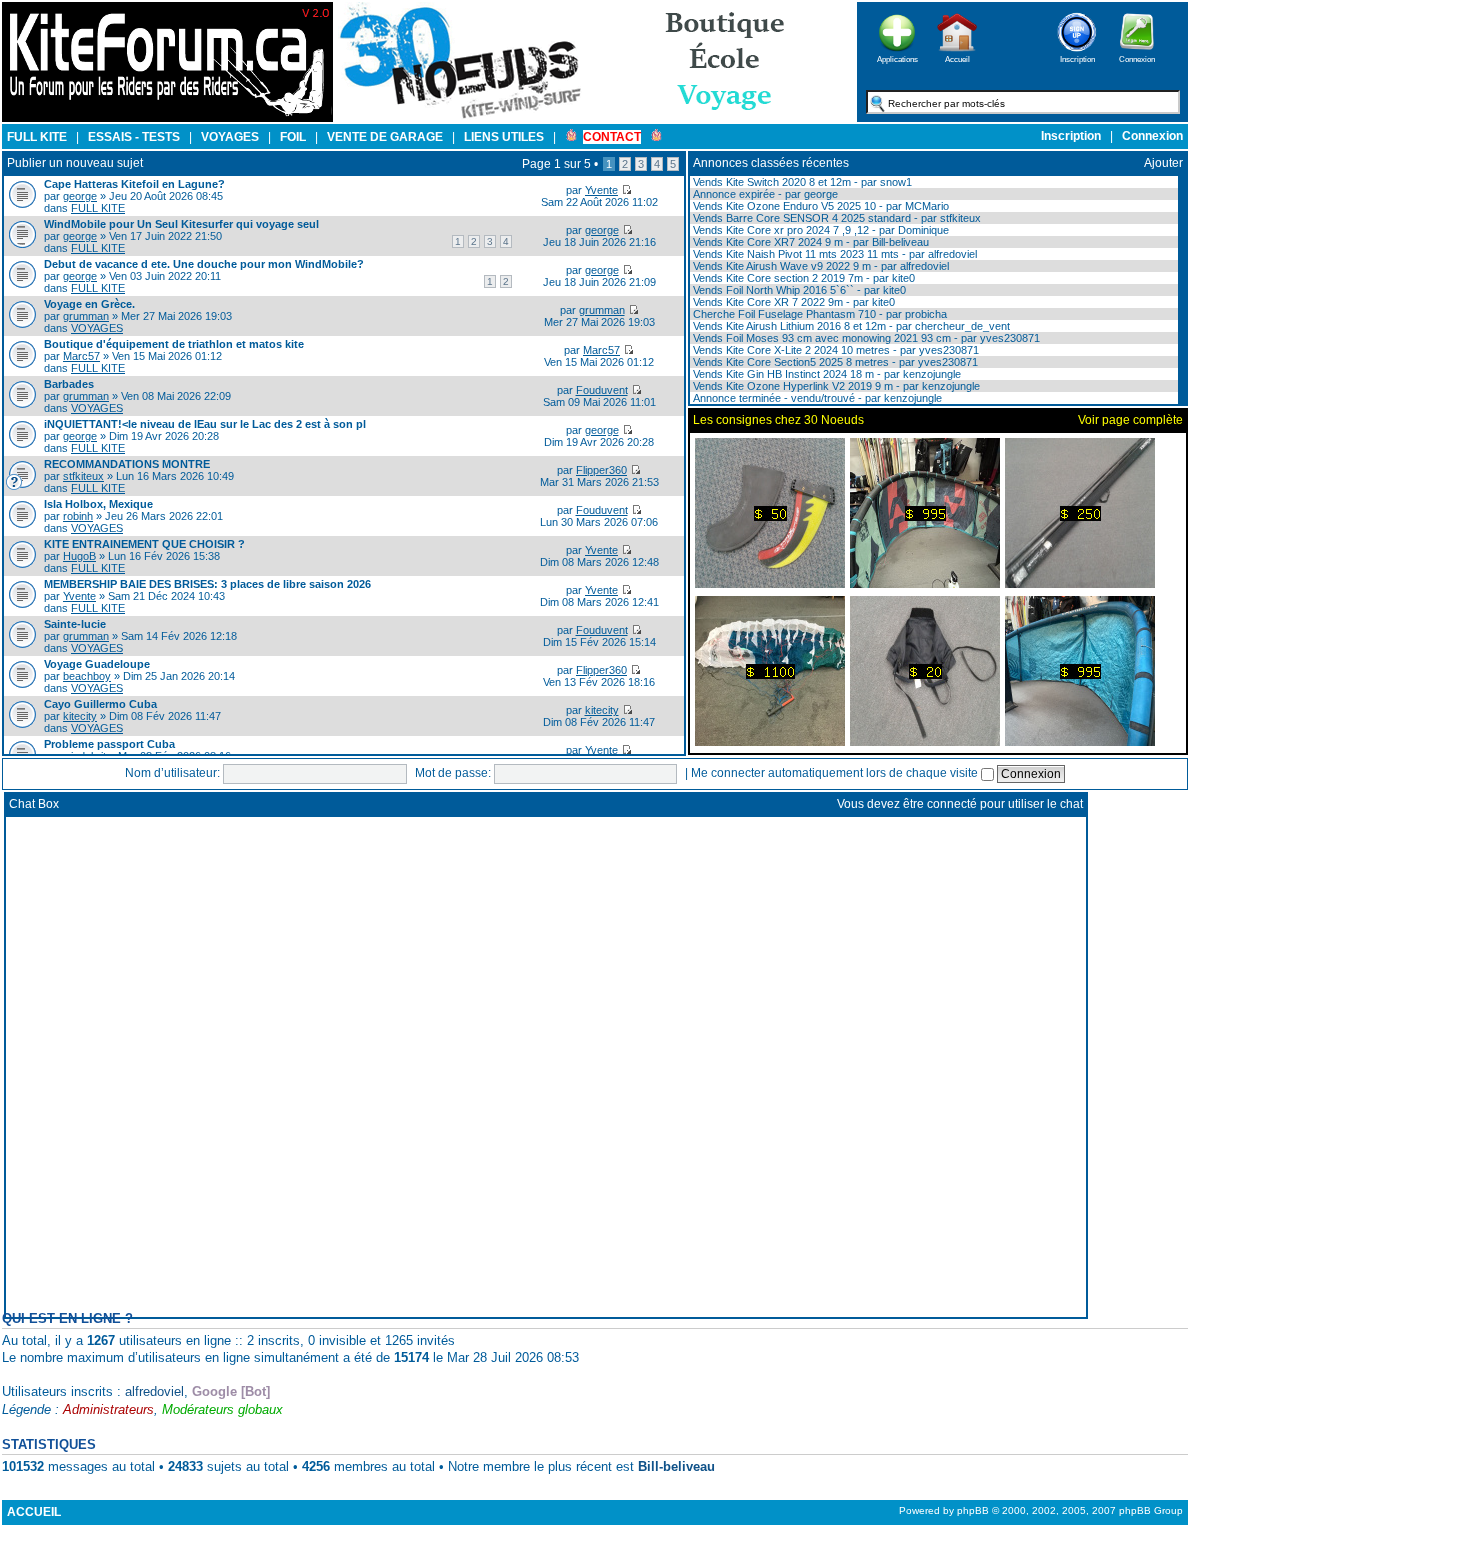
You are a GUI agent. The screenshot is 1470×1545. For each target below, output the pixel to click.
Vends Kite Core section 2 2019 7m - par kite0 (802, 278)
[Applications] (897, 57)
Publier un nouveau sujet (75, 163)
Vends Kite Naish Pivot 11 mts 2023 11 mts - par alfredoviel (833, 254)
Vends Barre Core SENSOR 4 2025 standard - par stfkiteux (835, 218)
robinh (78, 516)
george (80, 196)
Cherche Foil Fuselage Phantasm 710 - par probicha (818, 314)
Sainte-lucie (75, 624)
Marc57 (81, 356)
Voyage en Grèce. (89, 304)
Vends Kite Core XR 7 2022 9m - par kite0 (792, 302)
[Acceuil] (167, 118)
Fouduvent (602, 390)
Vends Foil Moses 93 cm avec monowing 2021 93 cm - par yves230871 (865, 338)
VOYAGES (97, 328)
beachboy (87, 676)
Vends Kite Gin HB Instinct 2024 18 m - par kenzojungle (825, 374)
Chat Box (34, 804)
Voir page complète (1130, 420)
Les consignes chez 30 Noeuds (778, 420)
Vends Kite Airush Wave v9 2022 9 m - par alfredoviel (819, 266)
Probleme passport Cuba (109, 744)
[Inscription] (1077, 57)
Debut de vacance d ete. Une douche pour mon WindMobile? (204, 264)
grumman (86, 316)
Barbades (69, 384)
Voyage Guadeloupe (97, 664)
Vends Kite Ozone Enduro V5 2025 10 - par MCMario (819, 206)
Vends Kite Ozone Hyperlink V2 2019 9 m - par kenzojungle (835, 386)
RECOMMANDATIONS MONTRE (127, 464)
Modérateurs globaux (222, 1409)
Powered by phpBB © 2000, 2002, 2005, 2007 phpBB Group (1041, 1510)
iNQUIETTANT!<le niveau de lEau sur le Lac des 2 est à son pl (205, 424)
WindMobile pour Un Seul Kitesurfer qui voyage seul (181, 224)
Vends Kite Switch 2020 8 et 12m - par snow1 (801, 182)
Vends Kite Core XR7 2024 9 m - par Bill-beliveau (809, 242)
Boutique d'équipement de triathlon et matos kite (174, 344)
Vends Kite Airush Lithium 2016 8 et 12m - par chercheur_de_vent (850, 326)
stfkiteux (83, 476)
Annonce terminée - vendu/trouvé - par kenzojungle (816, 398)
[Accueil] (957, 57)
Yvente (601, 190)
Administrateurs (108, 1409)
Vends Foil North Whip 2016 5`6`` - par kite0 (798, 290)
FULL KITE (98, 208)
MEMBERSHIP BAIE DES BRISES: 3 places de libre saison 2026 (207, 584)
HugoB (79, 556)
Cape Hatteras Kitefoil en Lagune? (134, 184)
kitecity (80, 716)
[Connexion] (1137, 57)
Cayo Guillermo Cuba (100, 704)
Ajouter (1163, 163)
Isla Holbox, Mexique (98, 504)
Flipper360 (601, 470)
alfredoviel (154, 1391)
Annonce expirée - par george (764, 194)
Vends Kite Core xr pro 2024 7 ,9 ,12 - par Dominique (819, 230)
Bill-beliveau (676, 1466)
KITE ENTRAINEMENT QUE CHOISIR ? (144, 544)
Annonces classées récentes (771, 163)
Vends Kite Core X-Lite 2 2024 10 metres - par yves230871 (834, 350)
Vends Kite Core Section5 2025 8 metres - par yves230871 (834, 362)
